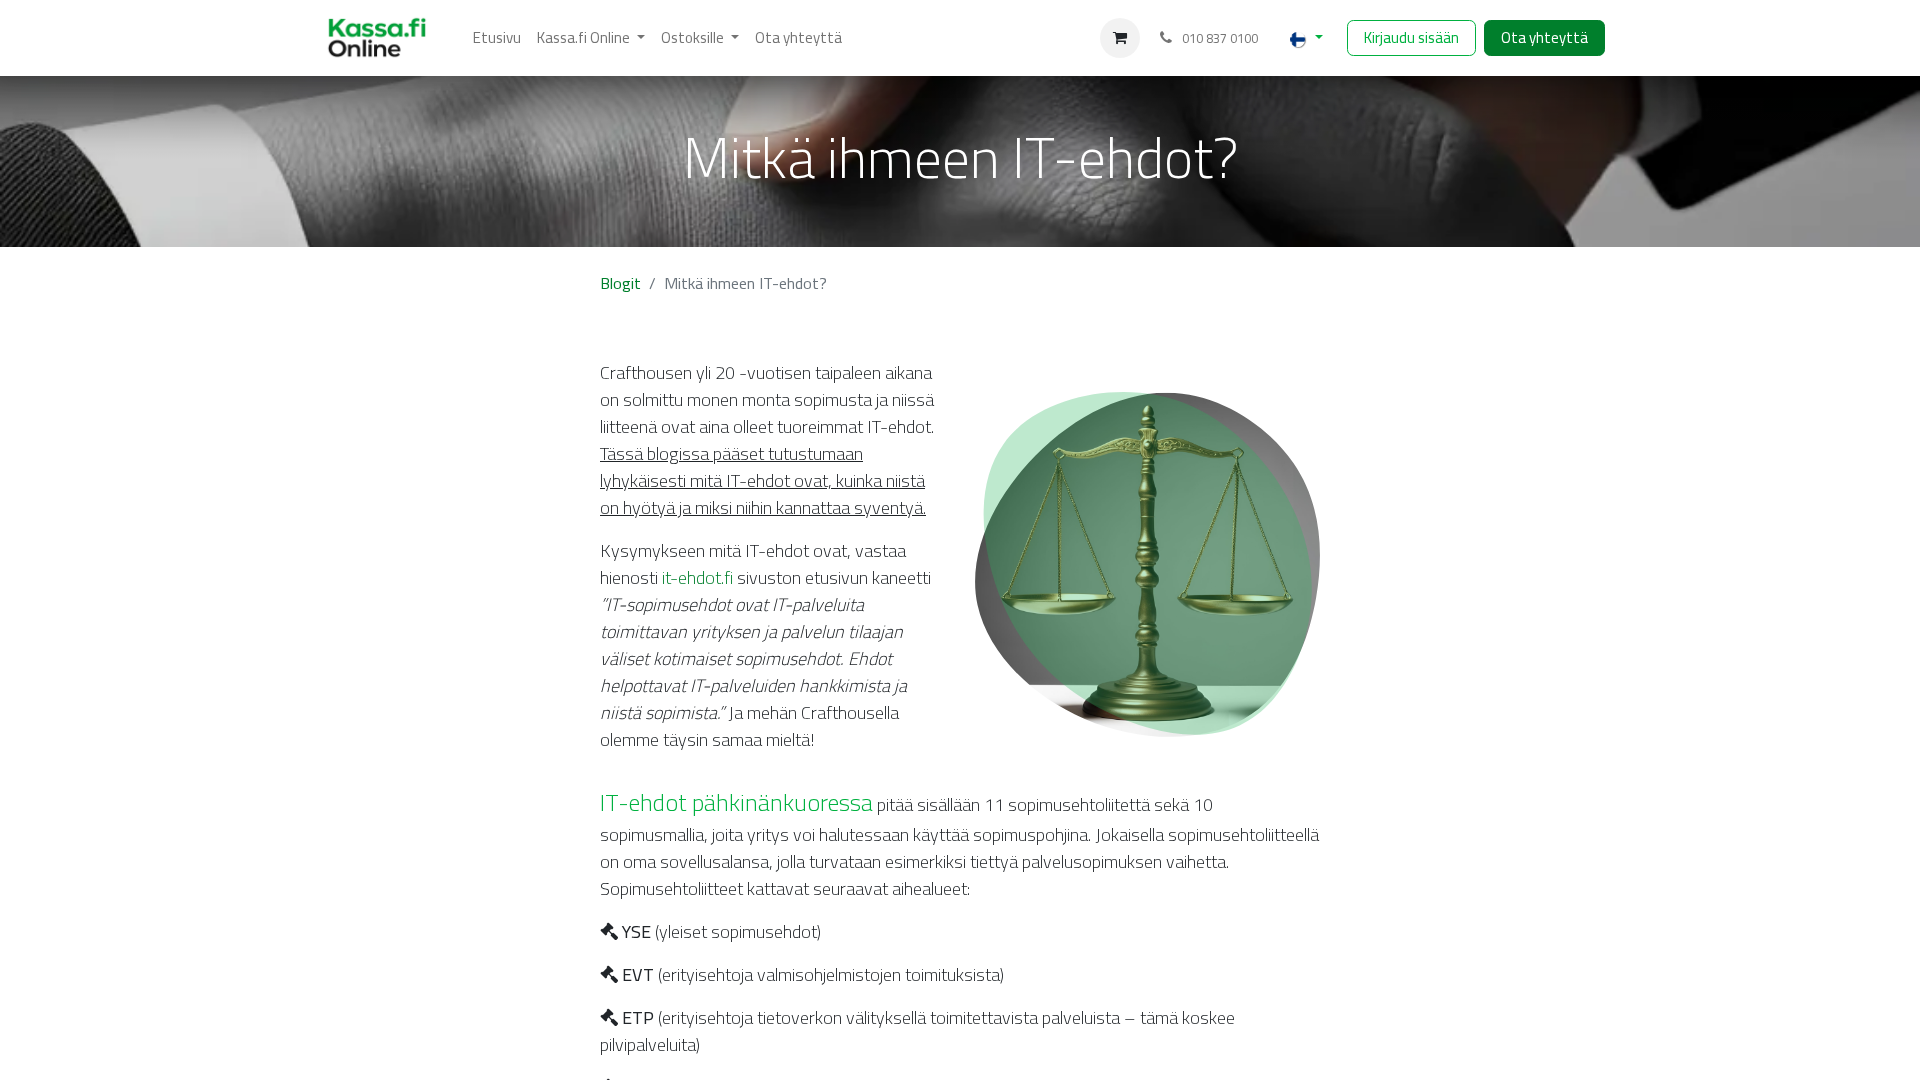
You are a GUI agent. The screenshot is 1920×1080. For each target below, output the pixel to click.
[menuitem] (497, 38)
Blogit (620, 283)
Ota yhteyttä (1544, 37)
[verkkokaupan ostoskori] (1120, 38)
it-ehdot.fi (697, 577)
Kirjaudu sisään (1411, 37)
